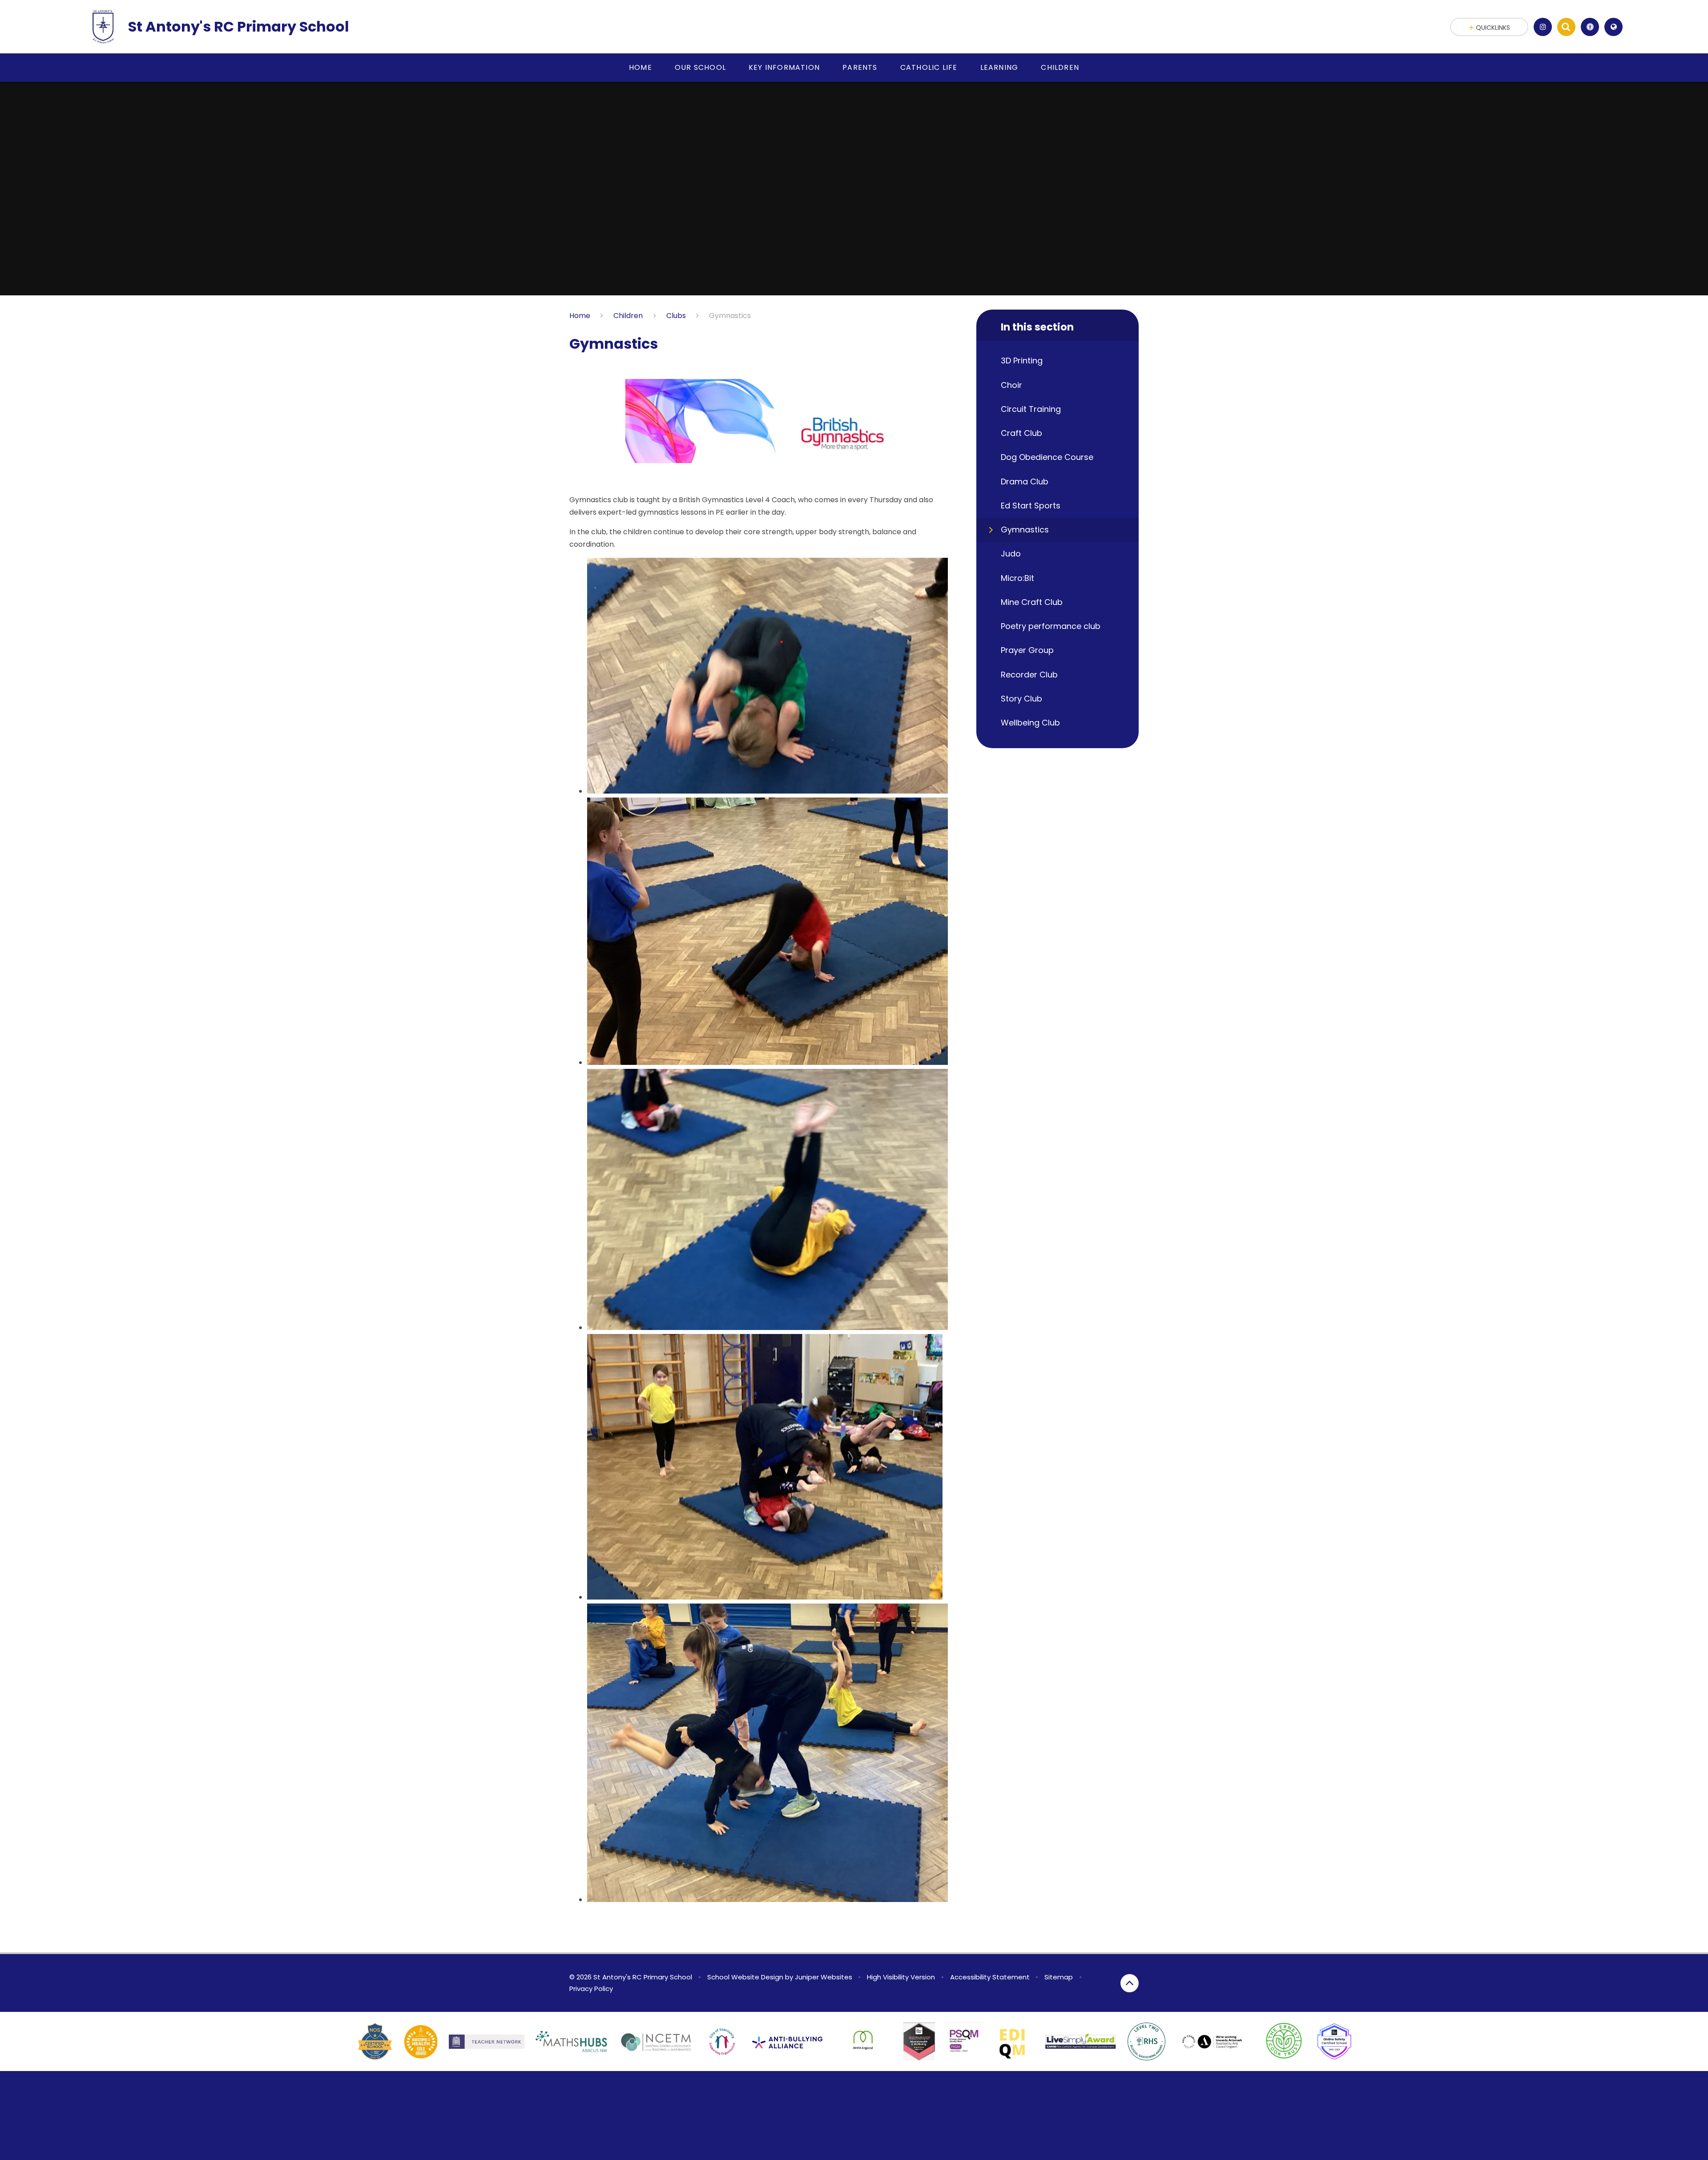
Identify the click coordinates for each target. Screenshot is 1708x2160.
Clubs (676, 316)
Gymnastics (730, 316)
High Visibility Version (901, 1977)
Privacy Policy (591, 1989)
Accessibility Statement (990, 1977)
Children (628, 316)
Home (580, 316)
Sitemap (1059, 1977)
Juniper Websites (824, 1977)
